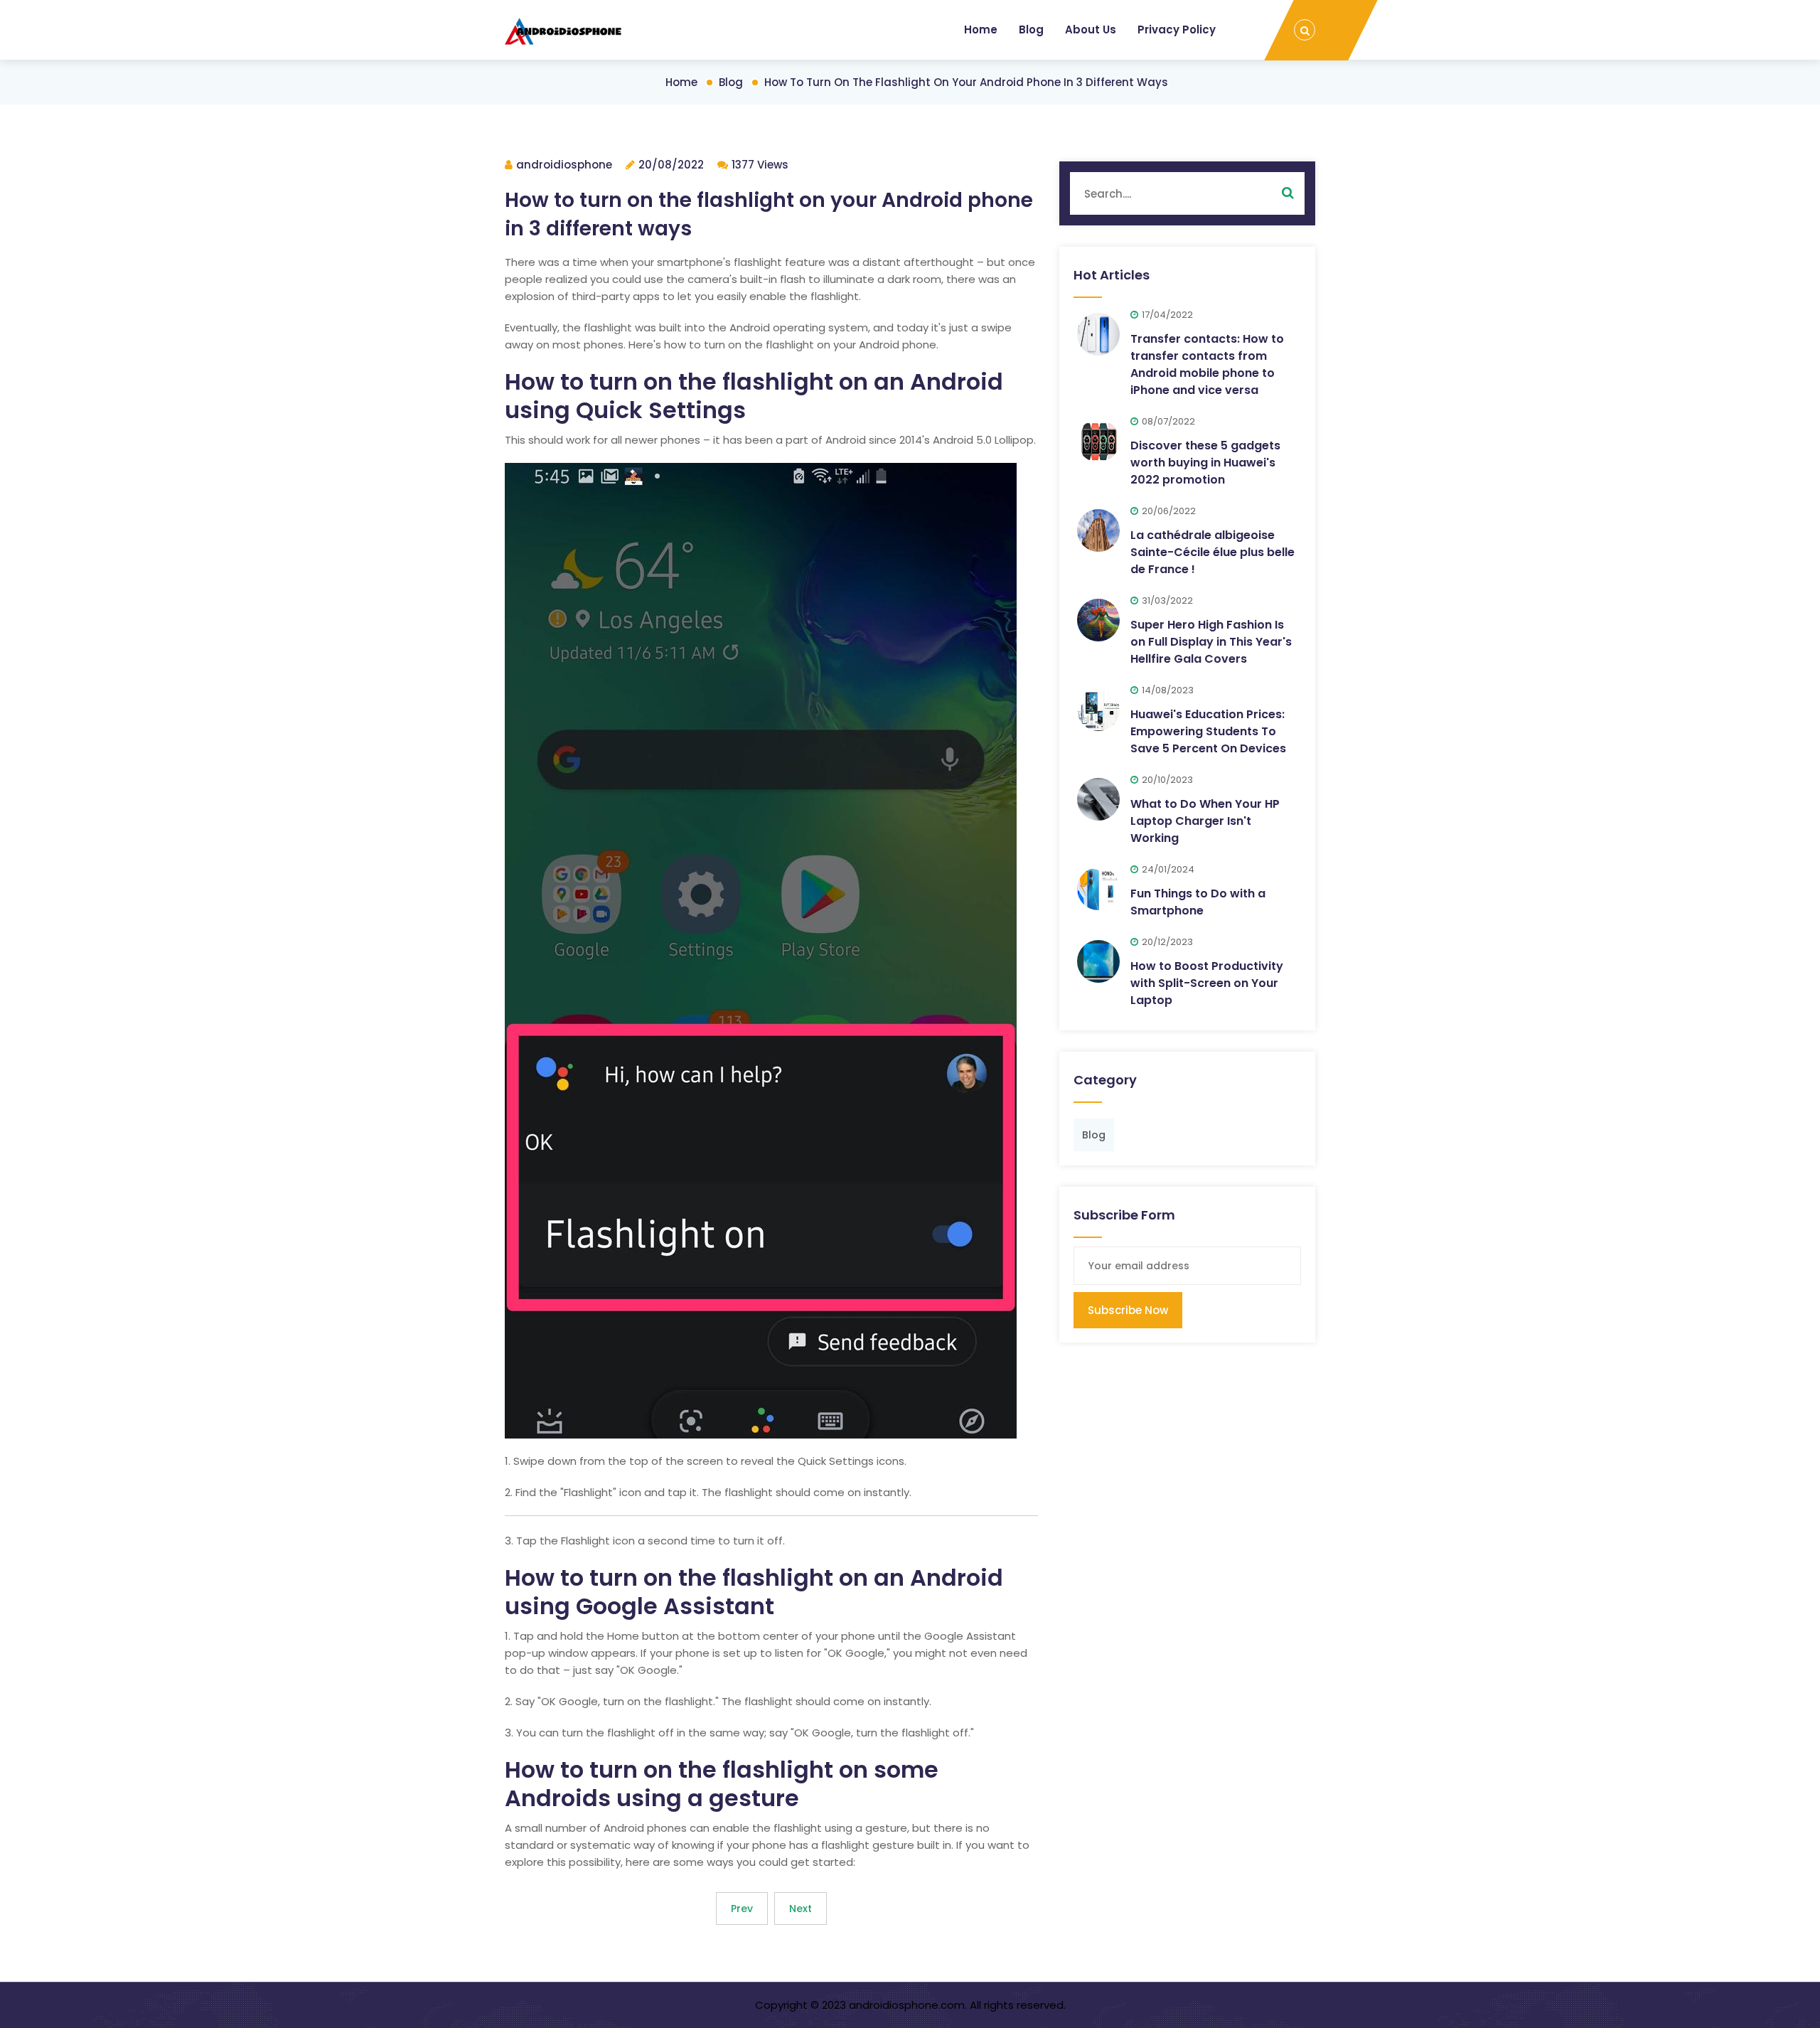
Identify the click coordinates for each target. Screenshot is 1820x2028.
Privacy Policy (1177, 30)
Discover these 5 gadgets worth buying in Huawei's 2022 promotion (1205, 463)
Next (801, 1909)
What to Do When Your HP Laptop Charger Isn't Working (1205, 821)
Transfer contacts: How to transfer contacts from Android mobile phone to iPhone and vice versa (1207, 364)
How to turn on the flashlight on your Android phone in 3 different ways (966, 82)
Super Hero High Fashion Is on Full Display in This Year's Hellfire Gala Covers (1211, 642)
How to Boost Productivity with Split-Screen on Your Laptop (1207, 983)
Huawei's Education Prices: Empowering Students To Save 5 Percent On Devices (1208, 731)
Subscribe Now (1128, 1310)
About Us (1091, 30)
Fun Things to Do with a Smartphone (1198, 902)
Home (981, 30)
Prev (742, 1909)
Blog (1031, 30)
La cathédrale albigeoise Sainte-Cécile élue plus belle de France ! (1213, 552)
